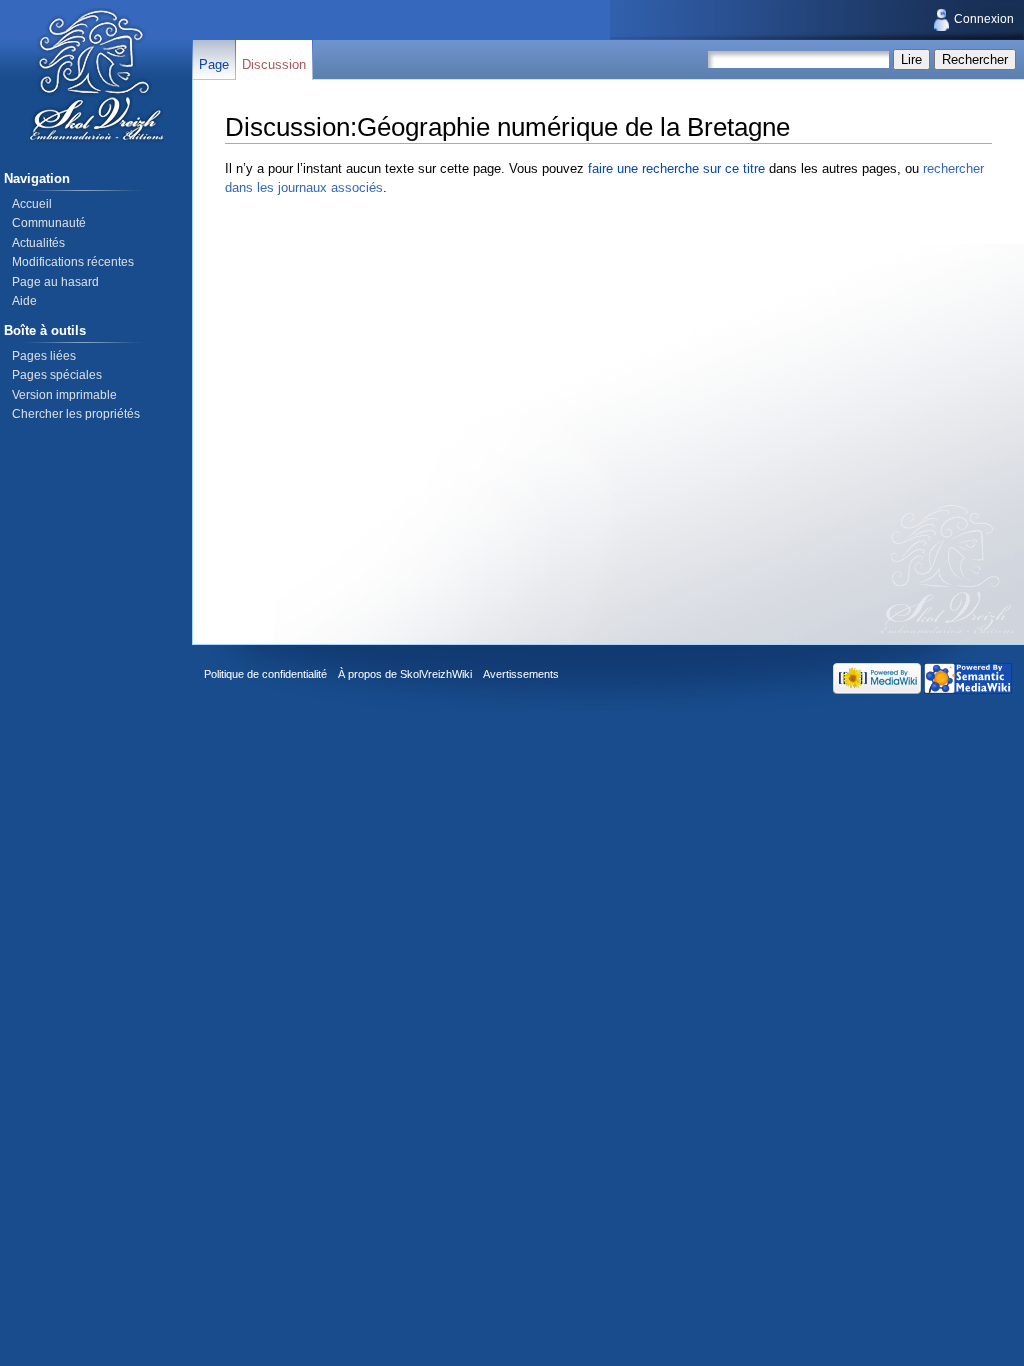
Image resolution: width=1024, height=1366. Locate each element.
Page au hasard (55, 282)
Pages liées (44, 356)
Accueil (32, 204)
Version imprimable (64, 395)
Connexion (984, 19)
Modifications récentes (73, 262)
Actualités (38, 243)
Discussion (274, 64)
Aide (24, 301)
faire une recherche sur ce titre (676, 168)
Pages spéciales (57, 375)
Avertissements (521, 674)
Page (214, 64)
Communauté (49, 223)
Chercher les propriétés (76, 414)
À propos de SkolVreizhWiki (405, 674)
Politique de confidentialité (265, 674)
